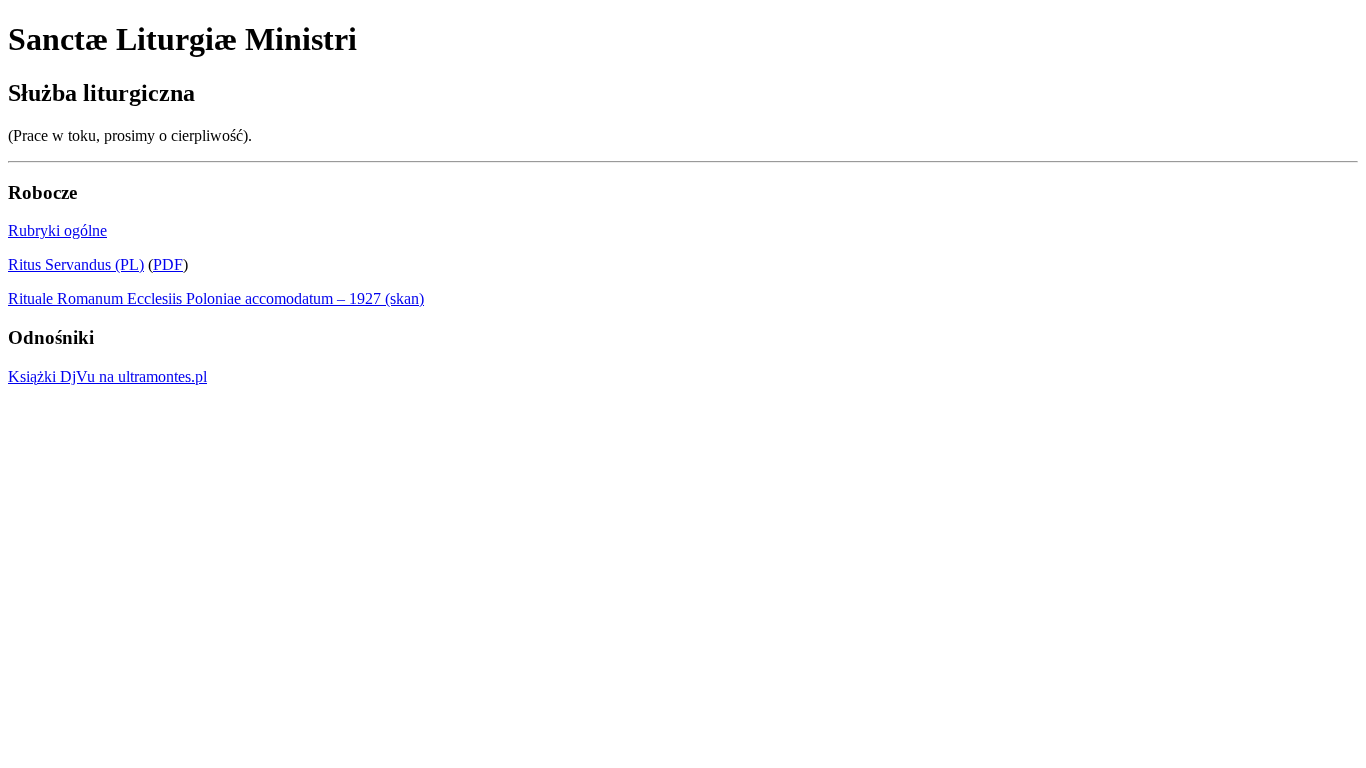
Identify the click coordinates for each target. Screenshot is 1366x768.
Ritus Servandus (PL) (76, 264)
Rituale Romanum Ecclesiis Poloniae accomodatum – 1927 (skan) (216, 298)
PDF (168, 264)
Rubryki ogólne (57, 230)
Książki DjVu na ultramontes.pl (107, 376)
